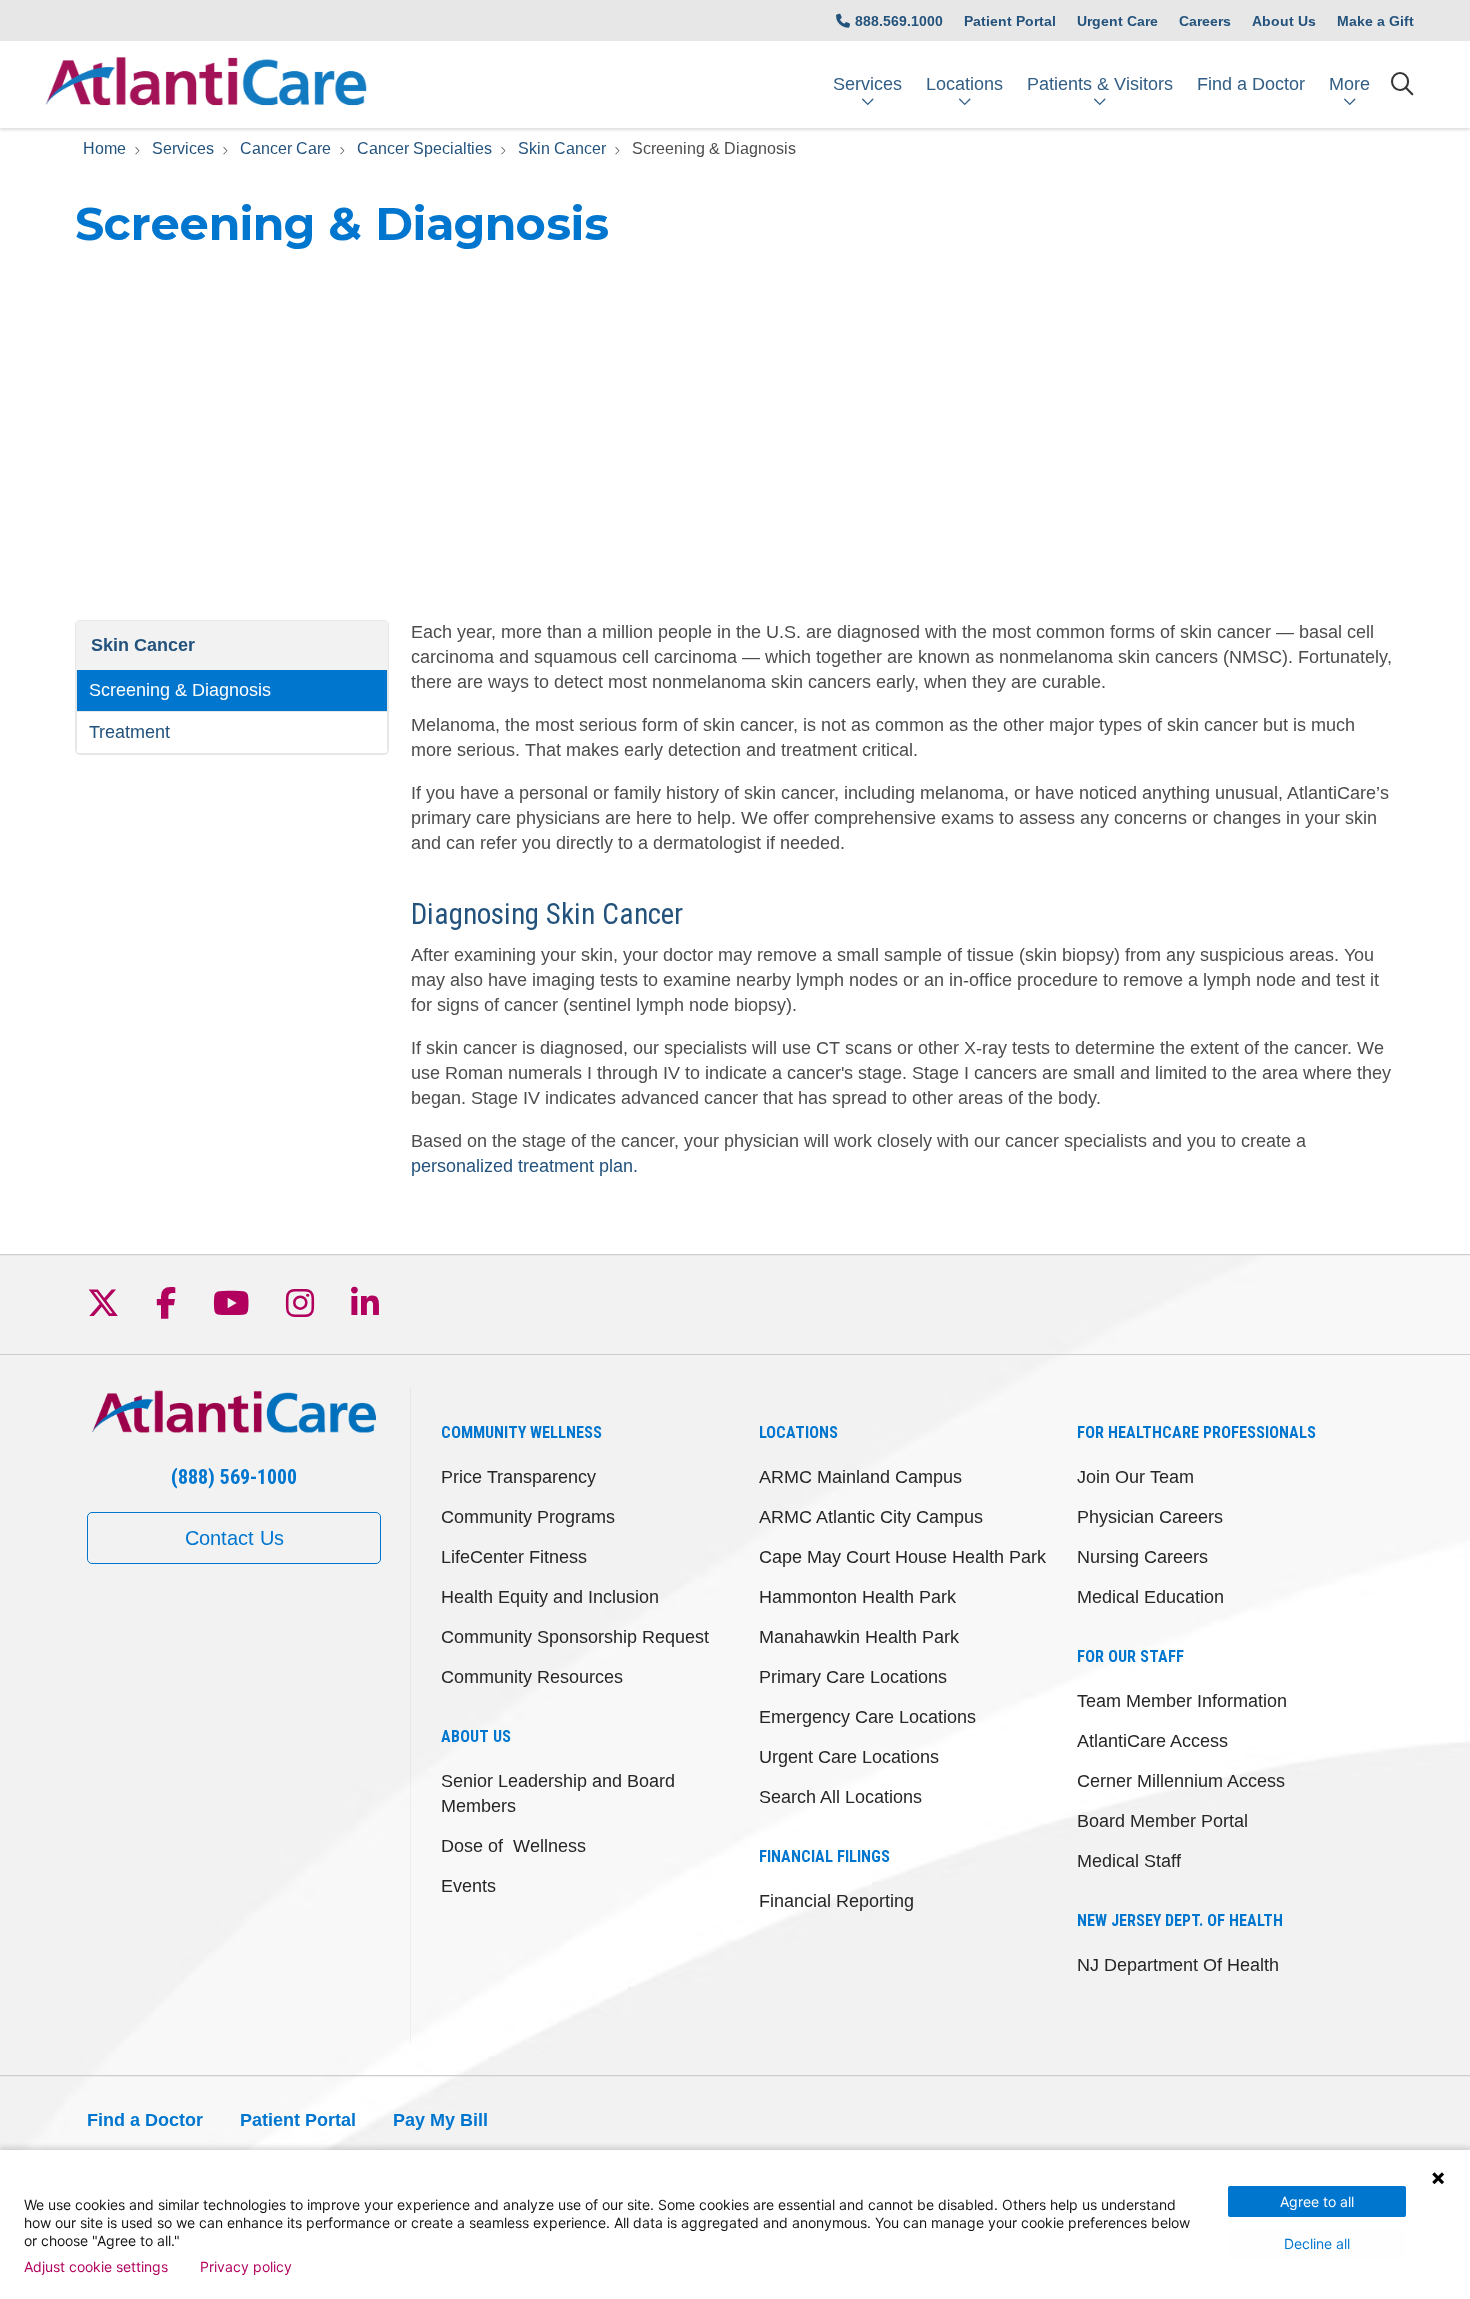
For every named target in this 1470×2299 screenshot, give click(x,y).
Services (867, 84)
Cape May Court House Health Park (902, 1557)
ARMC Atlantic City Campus (871, 1517)
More (1349, 84)
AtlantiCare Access (1152, 1741)
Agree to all (1317, 2201)
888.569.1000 (899, 21)
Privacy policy (246, 2267)
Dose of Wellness (513, 1846)
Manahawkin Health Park (859, 1637)
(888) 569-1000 (234, 1477)
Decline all (1317, 2243)
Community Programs (528, 1517)
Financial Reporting (836, 1901)
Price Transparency (518, 1477)
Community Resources (532, 1677)
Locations (964, 84)
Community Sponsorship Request (575, 1637)
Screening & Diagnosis (180, 690)
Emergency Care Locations (867, 1717)
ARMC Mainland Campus (860, 1477)
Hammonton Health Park (857, 1597)
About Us (1284, 21)
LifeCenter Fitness (514, 1557)
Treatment (129, 732)
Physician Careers (1150, 1517)
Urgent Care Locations (849, 1757)
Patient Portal (1010, 21)
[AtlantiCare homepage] (206, 84)
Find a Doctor (1251, 84)
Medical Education (1150, 1597)
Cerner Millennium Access (1181, 1781)
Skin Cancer (143, 645)
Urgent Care (1117, 21)
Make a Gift (1375, 21)
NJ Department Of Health (1178, 1965)
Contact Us (234, 1538)
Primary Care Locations (853, 1677)
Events (468, 1886)
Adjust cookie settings (96, 2267)
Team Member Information (1182, 1701)
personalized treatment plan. (524, 1166)
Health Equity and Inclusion (550, 1597)
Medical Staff (1129, 1861)
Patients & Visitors (1100, 84)
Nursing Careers (1142, 1557)
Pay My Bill (440, 2120)
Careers (1205, 21)
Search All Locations (840, 1797)
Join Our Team (1135, 1477)
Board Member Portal (1162, 1821)
